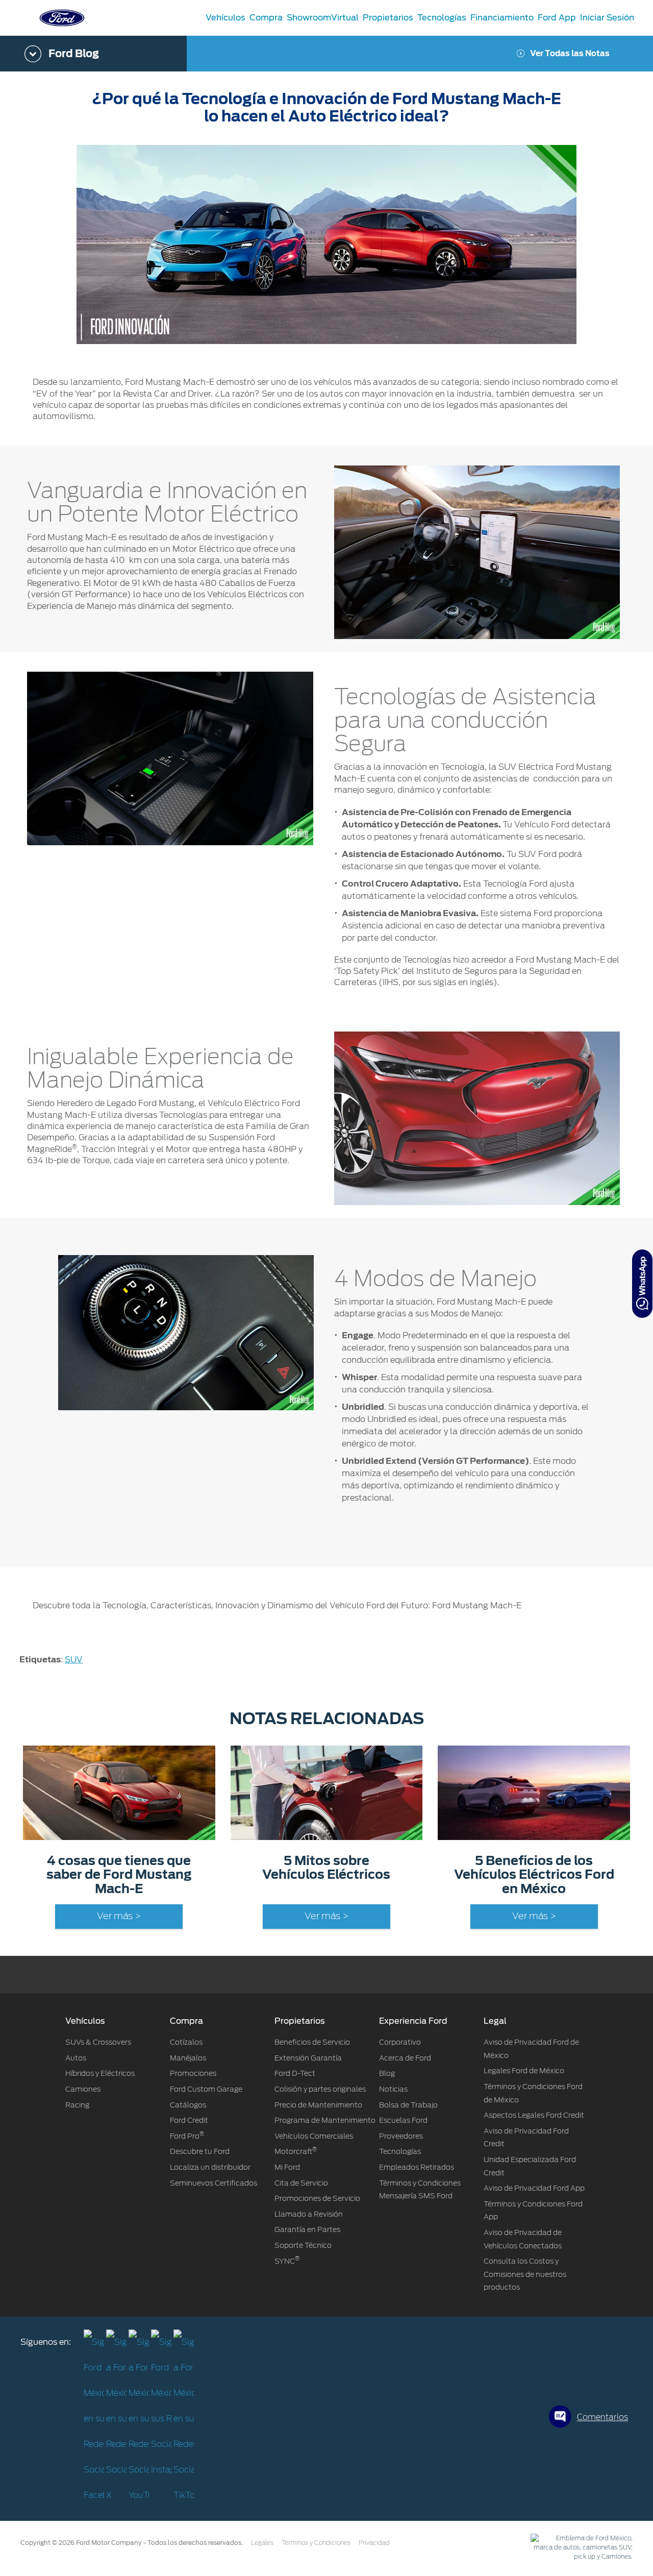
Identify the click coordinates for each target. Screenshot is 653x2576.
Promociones (193, 2073)
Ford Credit (189, 2120)
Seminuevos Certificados (214, 2183)
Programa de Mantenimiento (325, 2120)
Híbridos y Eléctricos (100, 2073)
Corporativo (400, 2042)
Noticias (393, 2089)
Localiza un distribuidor (210, 2167)
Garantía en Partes (307, 2229)
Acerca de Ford (405, 2058)
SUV (74, 1660)
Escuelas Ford (403, 2120)
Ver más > (119, 1917)
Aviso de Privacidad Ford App (534, 2188)
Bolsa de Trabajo (408, 2105)
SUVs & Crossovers (98, 2042)
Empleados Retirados (417, 2167)
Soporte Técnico (303, 2245)
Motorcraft (296, 2151)
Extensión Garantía (308, 2058)
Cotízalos (186, 2042)
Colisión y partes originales (320, 2089)
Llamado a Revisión (309, 2214)
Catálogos (188, 2105)
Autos (76, 2058)
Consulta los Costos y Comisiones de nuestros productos (525, 2274)
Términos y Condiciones (316, 2543)
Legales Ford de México (524, 2071)
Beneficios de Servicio (312, 2042)
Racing (77, 2105)
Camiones (83, 2089)
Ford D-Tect (295, 2073)
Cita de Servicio (301, 2183)
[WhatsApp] (642, 1284)
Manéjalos (188, 2058)
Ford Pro (187, 2136)
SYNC (287, 2261)
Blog (387, 2073)
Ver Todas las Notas (570, 54)
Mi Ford (287, 2167)
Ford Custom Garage (206, 2089)
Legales (262, 2543)
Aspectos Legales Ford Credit (534, 2115)
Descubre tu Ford (200, 2151)
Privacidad (374, 2543)
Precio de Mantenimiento (318, 2105)
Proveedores (401, 2136)
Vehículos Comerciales (314, 2136)
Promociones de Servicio (317, 2198)
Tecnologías (400, 2151)
